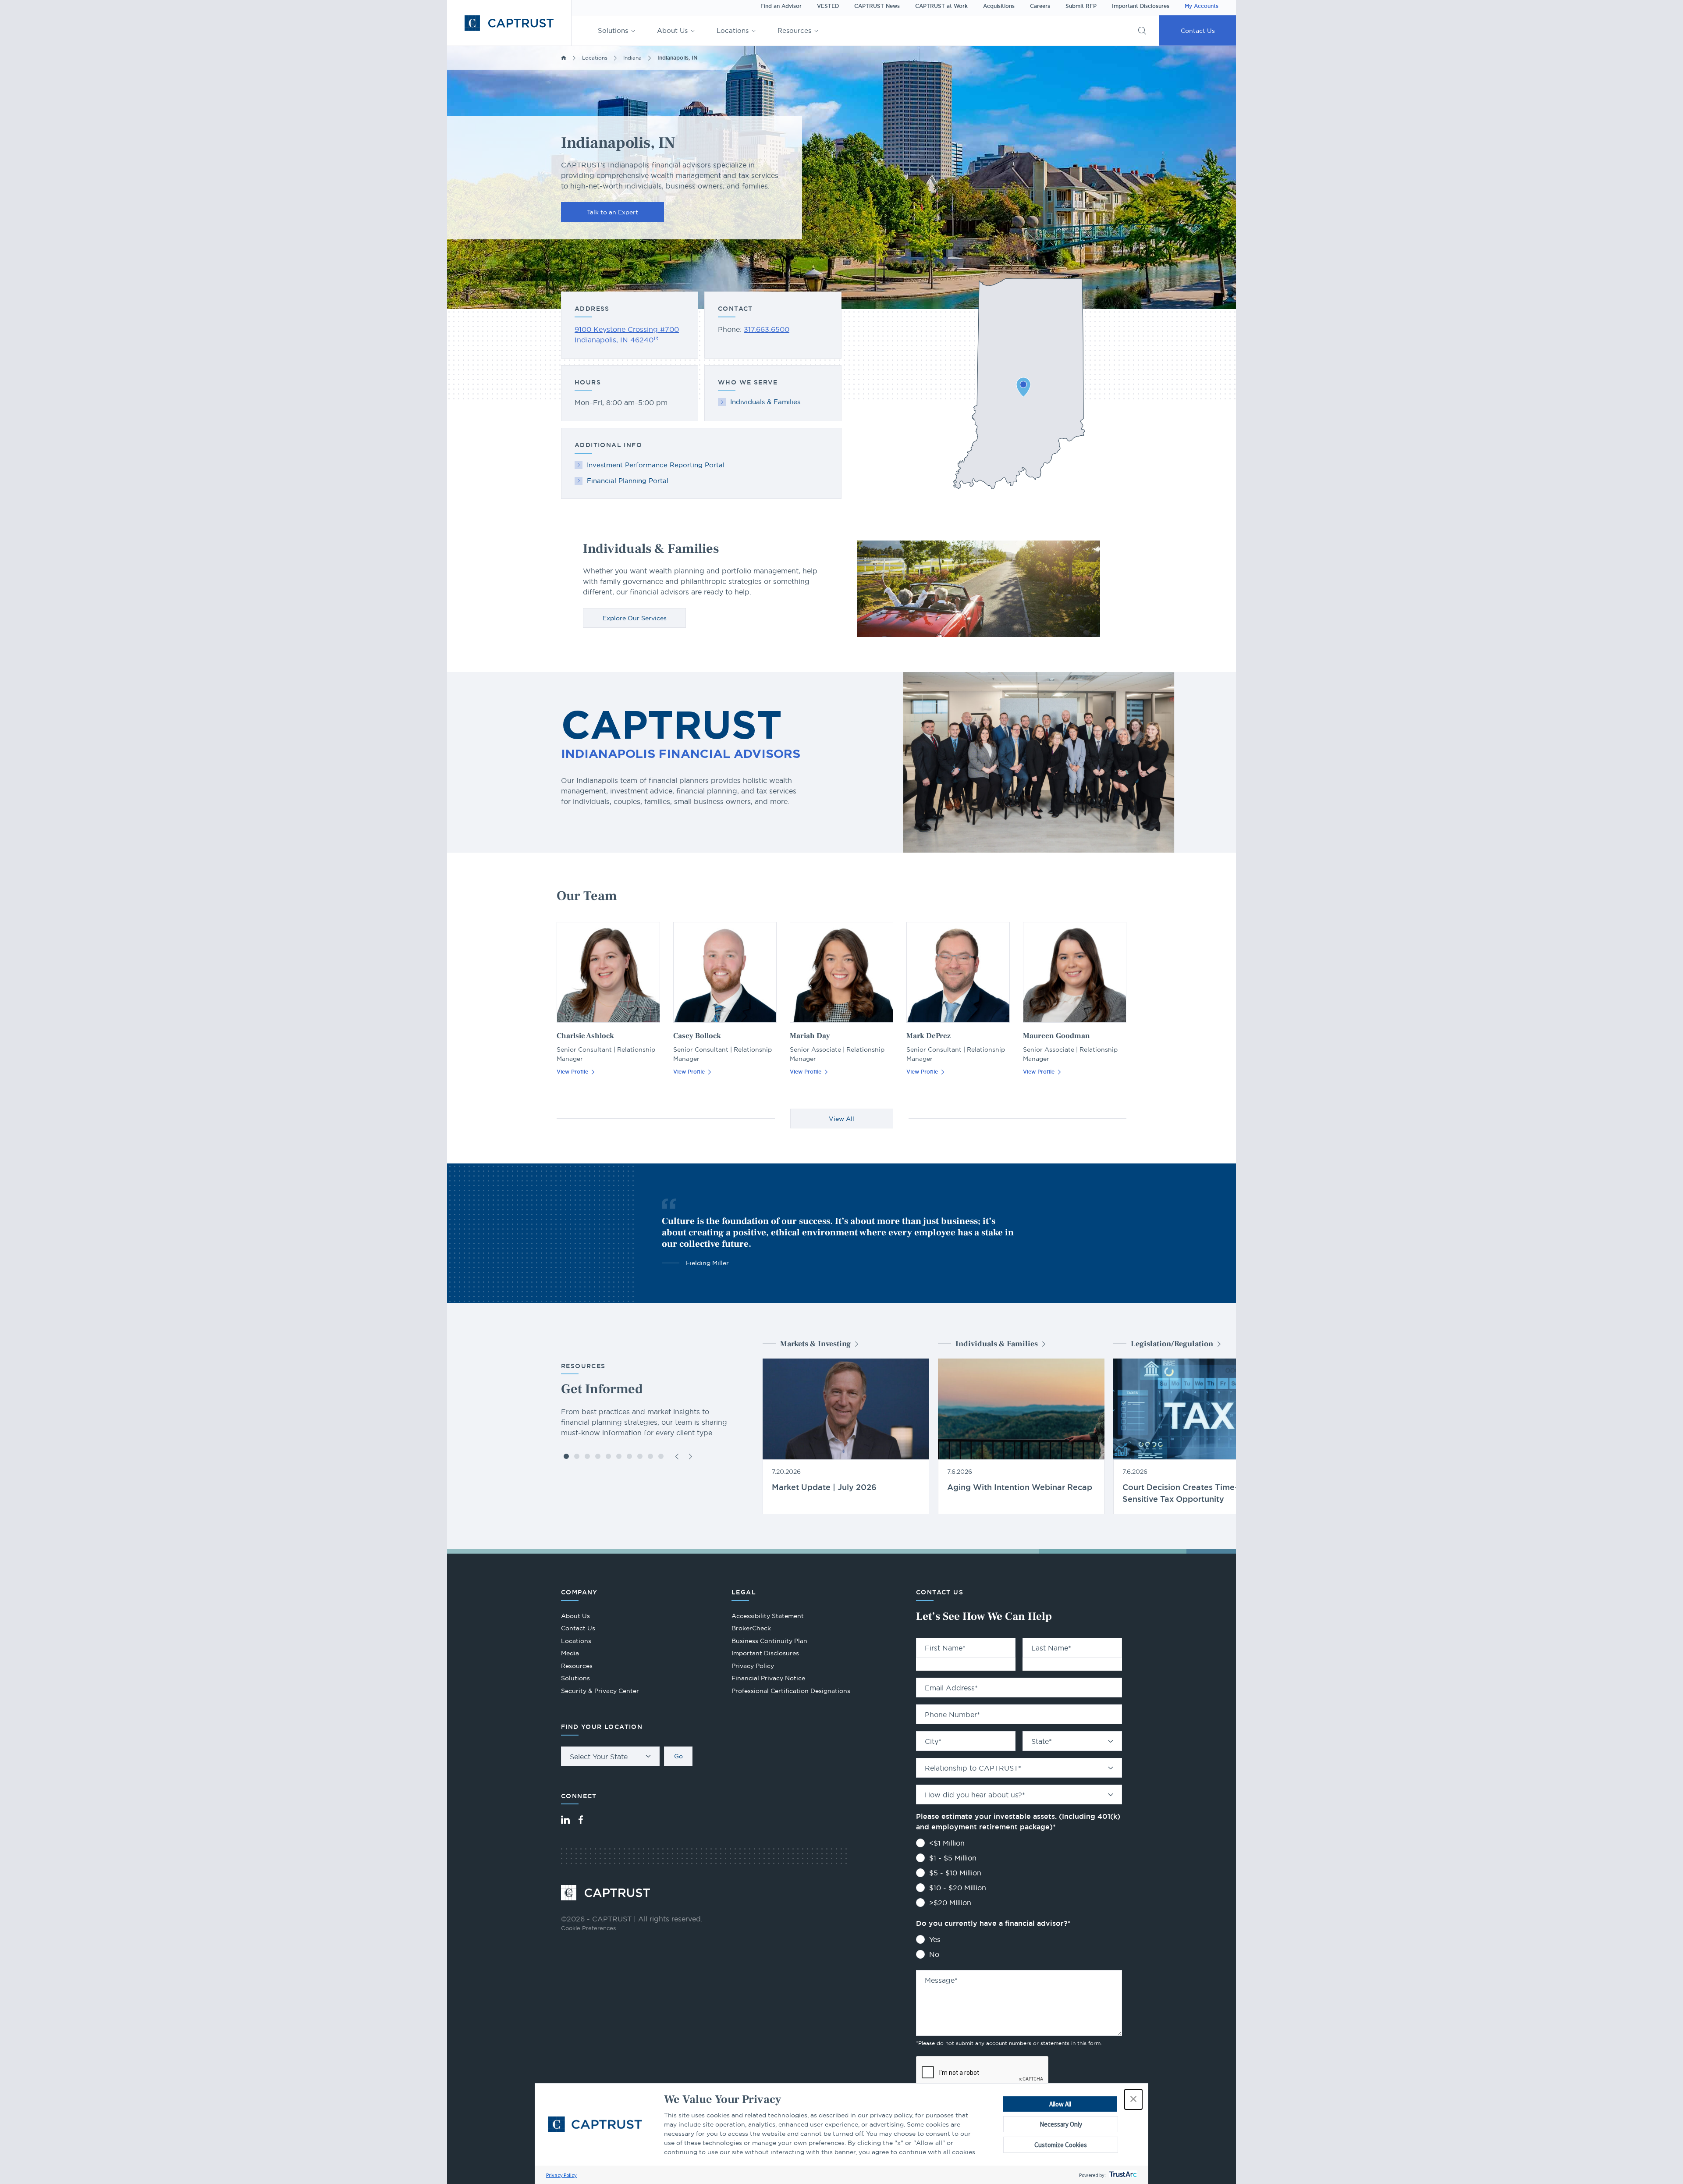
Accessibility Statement (768, 1616)
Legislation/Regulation (1172, 1344)
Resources (794, 30)
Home (564, 58)
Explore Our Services (635, 618)
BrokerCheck (751, 1629)
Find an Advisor (781, 6)
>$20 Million (950, 1903)
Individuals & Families (765, 402)
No (934, 1954)
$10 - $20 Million (958, 1888)
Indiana (632, 58)
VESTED (828, 6)
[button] (1133, 2099)
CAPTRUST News (877, 6)
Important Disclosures (1141, 6)
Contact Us (1198, 31)
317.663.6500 (767, 329)
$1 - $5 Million (953, 1858)
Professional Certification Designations (791, 1692)
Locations (733, 30)
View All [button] (841, 1119)
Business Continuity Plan (769, 1641)
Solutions (613, 30)
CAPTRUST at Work (941, 6)
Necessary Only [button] (1061, 2124)
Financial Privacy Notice (768, 1678)
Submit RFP (1081, 6)
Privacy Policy (561, 2175)
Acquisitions (999, 6)
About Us (672, 30)
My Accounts (1202, 6)
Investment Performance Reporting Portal (656, 465)
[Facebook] (581, 1820)
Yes (935, 1939)
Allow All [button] (1060, 2104)
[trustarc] (1122, 2175)
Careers (1040, 6)
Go (678, 1756)
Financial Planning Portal (628, 481)
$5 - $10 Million (955, 1873)
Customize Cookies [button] (1061, 2145)
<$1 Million (947, 1843)
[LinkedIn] (565, 1820)
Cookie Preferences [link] (588, 1928)
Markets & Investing (815, 1344)
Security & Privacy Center (600, 1691)
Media (570, 1653)
